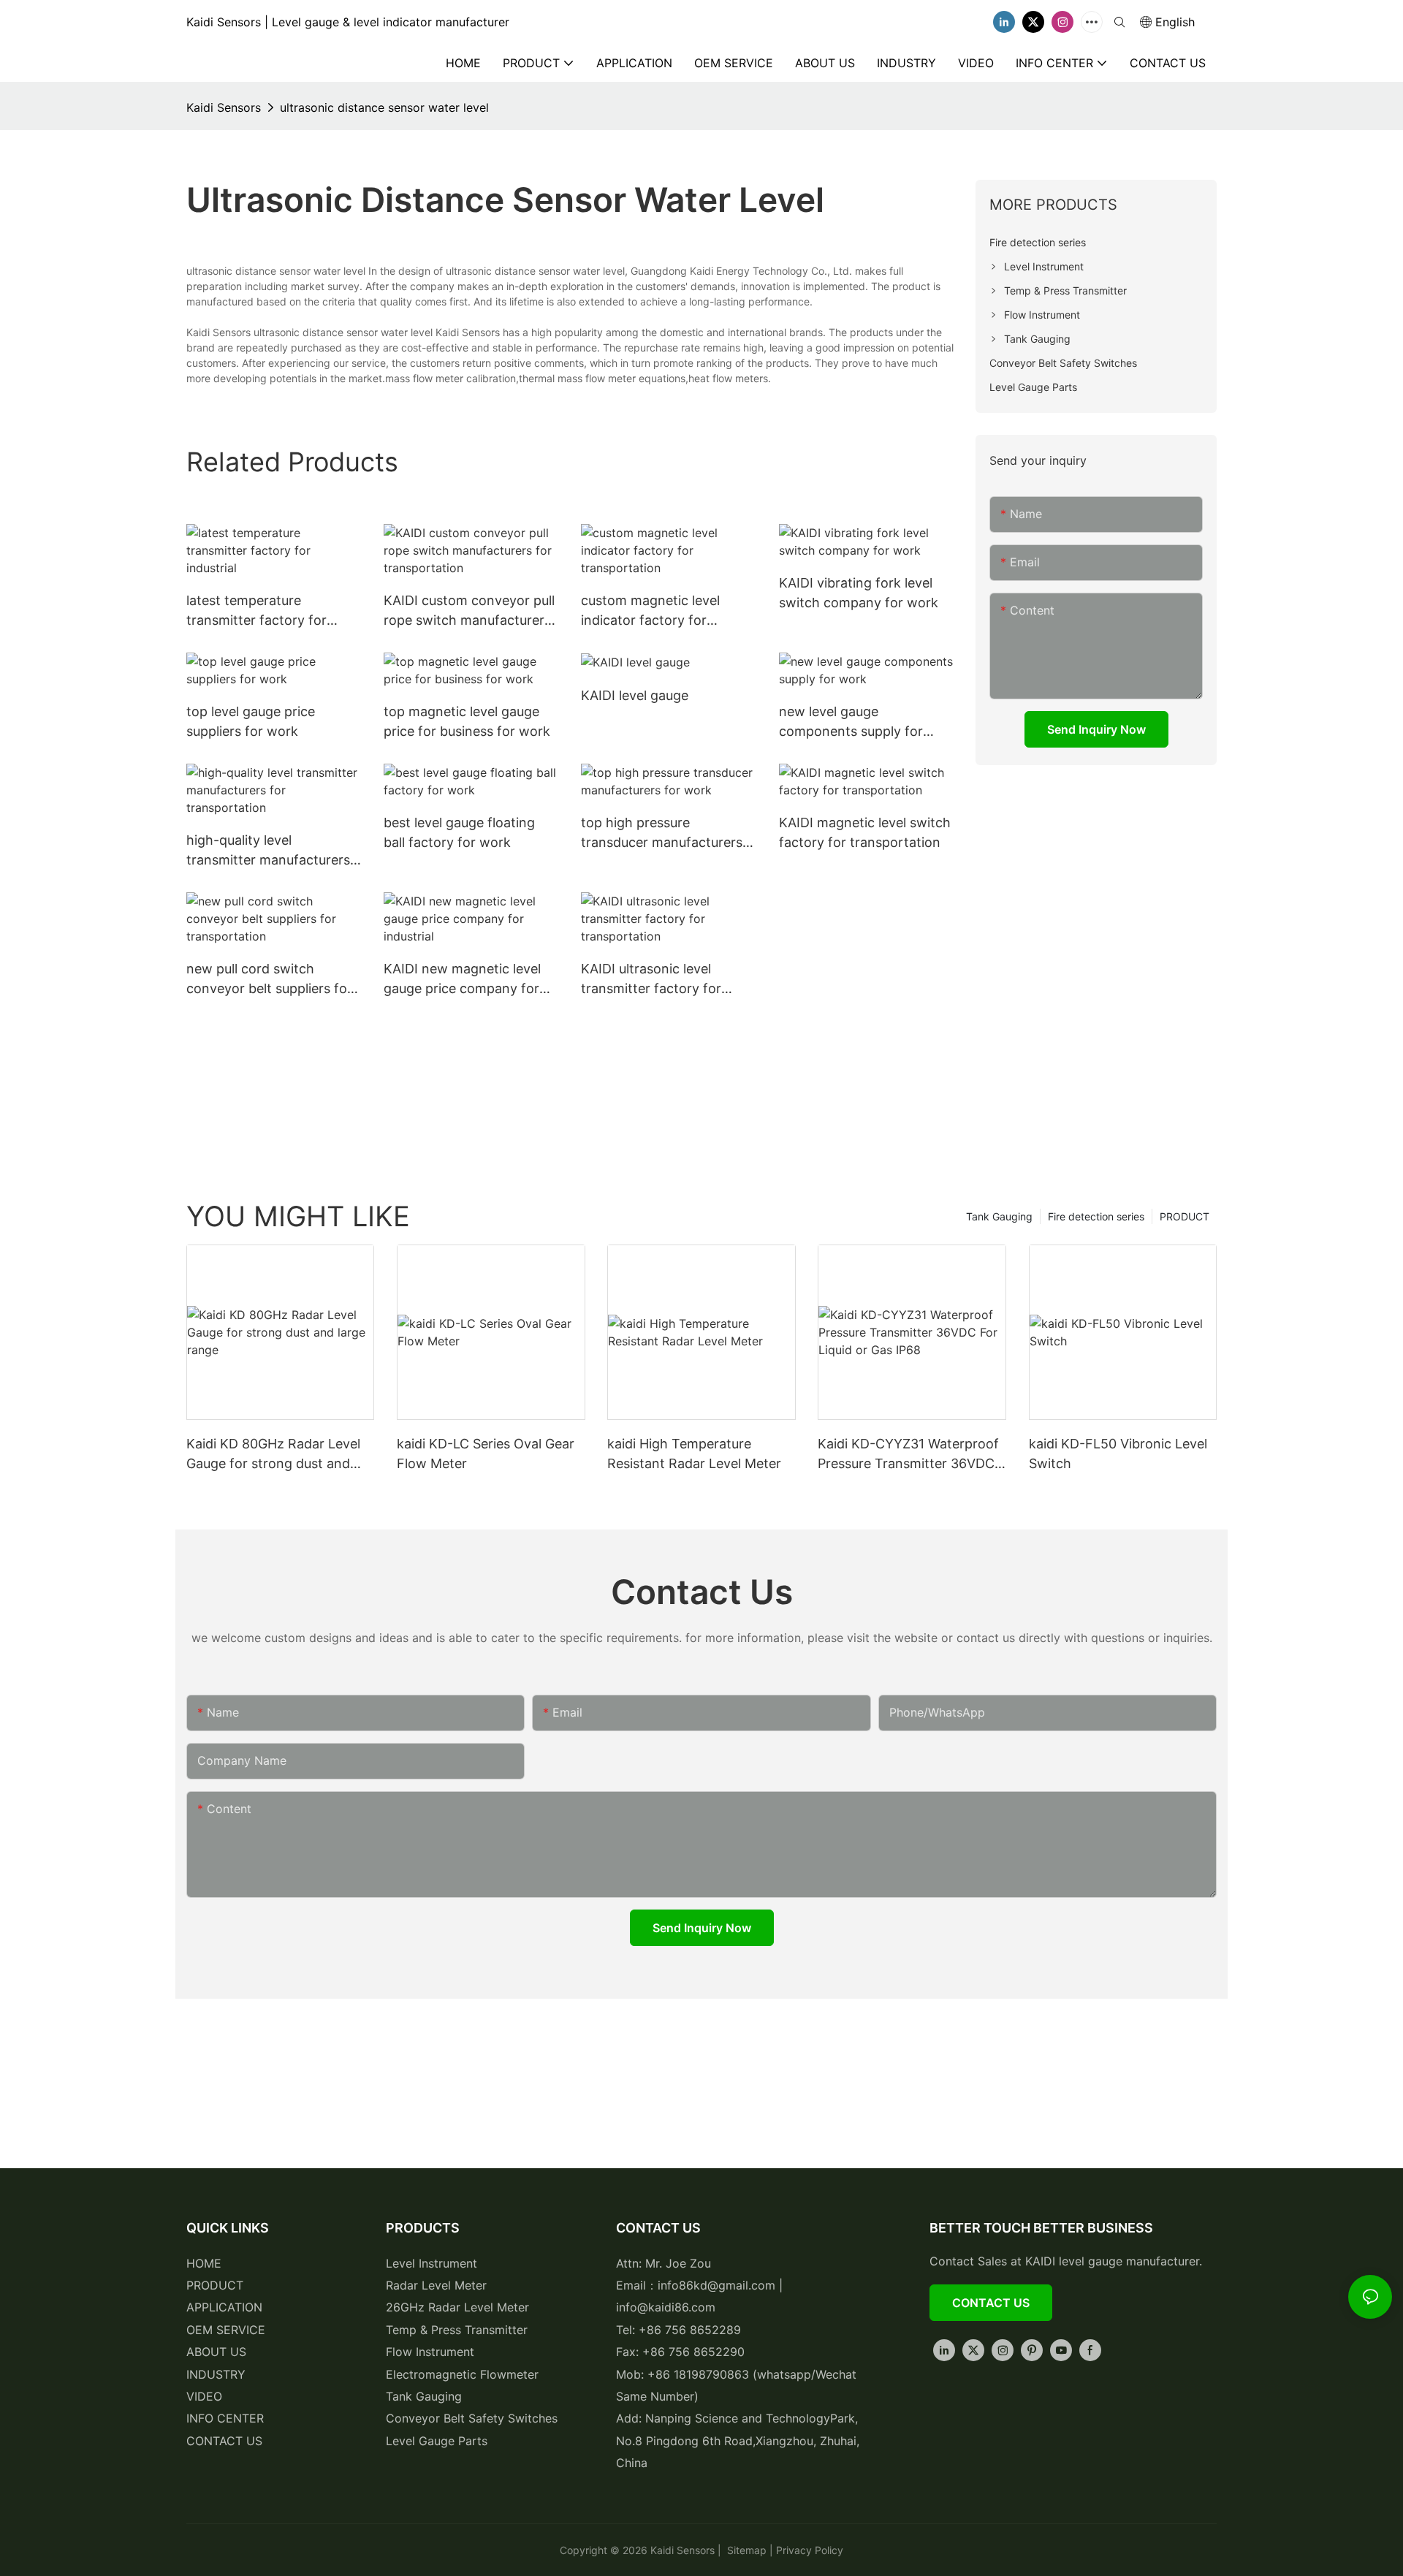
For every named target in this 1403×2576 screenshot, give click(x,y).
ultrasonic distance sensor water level (384, 107)
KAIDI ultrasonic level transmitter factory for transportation (651, 980)
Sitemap (745, 2550)
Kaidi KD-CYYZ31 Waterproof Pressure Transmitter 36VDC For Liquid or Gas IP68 (908, 1455)
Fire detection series (1096, 1216)
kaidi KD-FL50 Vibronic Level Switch (1118, 1454)
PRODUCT (1185, 1216)
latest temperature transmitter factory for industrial (256, 611)
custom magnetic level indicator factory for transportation (650, 611)
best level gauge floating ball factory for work (459, 832)
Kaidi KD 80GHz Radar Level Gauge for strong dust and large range (273, 1455)
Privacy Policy (810, 2550)
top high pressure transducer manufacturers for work (662, 833)
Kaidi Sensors (224, 107)
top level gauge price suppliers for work (251, 721)
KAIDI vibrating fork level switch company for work (859, 593)
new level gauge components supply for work (851, 722)
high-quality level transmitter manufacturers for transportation (268, 851)
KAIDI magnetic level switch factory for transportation (865, 832)
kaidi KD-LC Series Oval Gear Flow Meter (486, 1454)
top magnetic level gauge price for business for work (467, 721)
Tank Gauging (999, 1216)
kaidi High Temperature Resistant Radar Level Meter (694, 1454)
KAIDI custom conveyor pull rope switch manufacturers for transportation (469, 611)
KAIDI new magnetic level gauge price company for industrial (462, 980)
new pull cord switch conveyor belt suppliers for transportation (269, 980)
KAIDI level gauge (635, 695)
